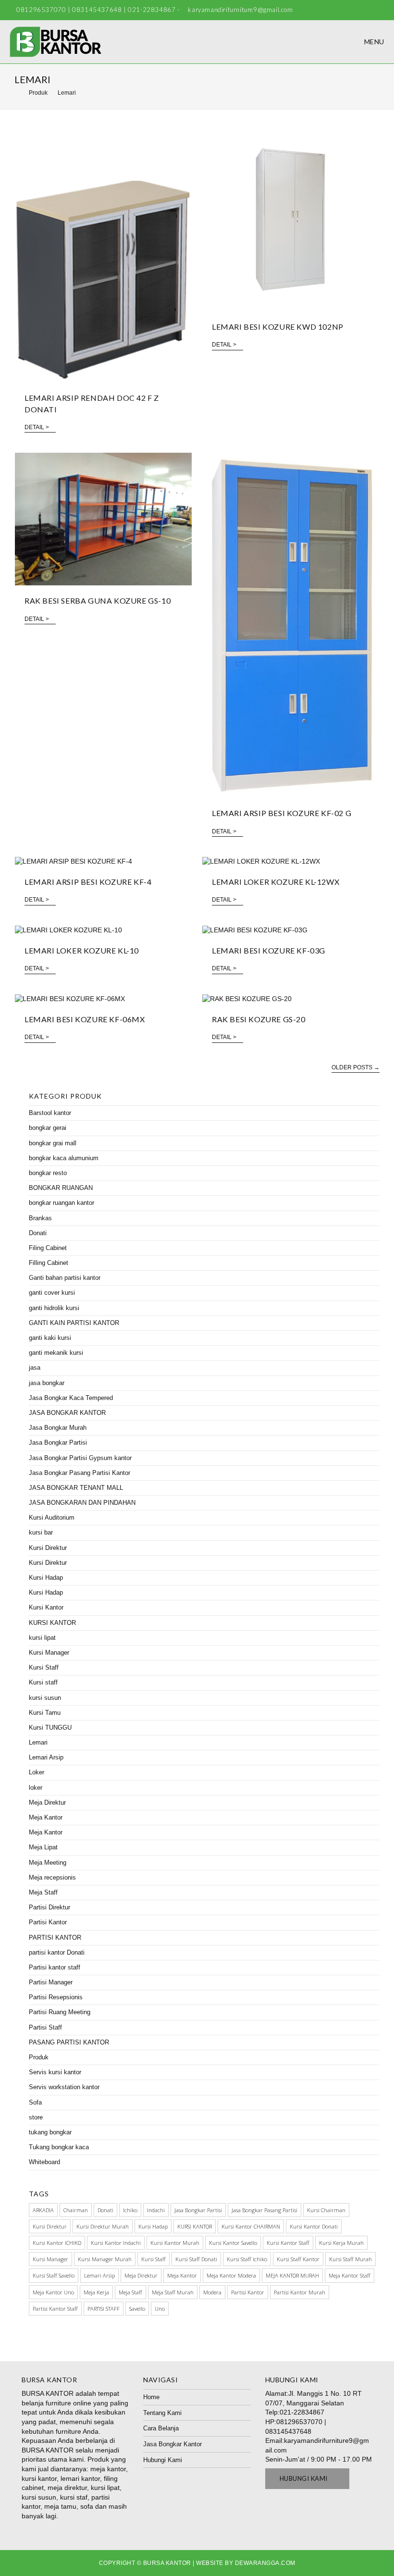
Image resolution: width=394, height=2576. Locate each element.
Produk (39, 2057)
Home (151, 2397)
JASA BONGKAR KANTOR (67, 1413)
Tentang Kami (162, 2413)
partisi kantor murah (300, 2292)
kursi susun (45, 1698)
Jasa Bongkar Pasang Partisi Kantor (80, 1473)
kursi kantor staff (288, 2243)
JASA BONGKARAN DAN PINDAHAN (82, 1503)
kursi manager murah (105, 2259)
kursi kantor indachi (116, 2243)
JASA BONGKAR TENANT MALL (76, 1488)
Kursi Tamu (45, 1713)
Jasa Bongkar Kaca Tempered (71, 1398)
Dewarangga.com (265, 2563)
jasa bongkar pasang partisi (265, 2210)
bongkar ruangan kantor (62, 1203)
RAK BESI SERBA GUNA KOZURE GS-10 (98, 601)
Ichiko (130, 2210)
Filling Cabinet (49, 1263)
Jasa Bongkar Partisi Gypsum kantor (80, 1458)
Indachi (156, 2210)
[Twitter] (360, 10)
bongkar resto (48, 1173)
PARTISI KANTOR (55, 1938)
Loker (37, 1772)
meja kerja (96, 2292)
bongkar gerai (48, 1128)
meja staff (130, 2292)
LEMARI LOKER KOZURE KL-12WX (276, 882)
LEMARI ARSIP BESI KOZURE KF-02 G (282, 813)
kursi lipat (42, 1638)
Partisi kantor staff (55, 1967)
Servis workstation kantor (64, 2087)
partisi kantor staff (55, 2309)
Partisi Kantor (48, 1922)
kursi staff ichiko (247, 2259)
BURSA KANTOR (48, 2393)
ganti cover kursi (52, 1293)
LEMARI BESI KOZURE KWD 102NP (278, 327)
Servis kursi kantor (55, 2072)
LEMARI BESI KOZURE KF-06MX (85, 1019)
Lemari (38, 1742)
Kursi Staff (44, 1667)
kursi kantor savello (233, 2243)
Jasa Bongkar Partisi (58, 1443)
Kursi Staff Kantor (298, 2259)
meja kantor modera (231, 2275)
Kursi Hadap (46, 1578)
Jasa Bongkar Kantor (172, 2444)
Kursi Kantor (46, 1607)
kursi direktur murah (103, 2226)
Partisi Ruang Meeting (60, 2012)
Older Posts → (356, 1067)
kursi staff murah (351, 2259)
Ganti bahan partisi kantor (65, 1278)
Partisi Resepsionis (56, 1997)
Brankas (40, 1218)
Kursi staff (43, 1682)
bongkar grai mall (53, 1143)
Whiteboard (44, 2162)
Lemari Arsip (46, 1757)
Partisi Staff (45, 2027)
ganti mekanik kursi (56, 1353)
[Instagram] (380, 10)
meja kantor (182, 2275)
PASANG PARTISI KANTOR (69, 2042)
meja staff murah (173, 2292)
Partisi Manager (51, 1982)
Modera (212, 2292)
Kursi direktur (50, 2226)
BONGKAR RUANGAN (61, 1188)
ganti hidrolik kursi (54, 1308)
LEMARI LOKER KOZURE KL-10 (82, 950)
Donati (38, 1233)
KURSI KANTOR (52, 1623)
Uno (160, 2309)
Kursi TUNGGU (50, 1728)
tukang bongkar (50, 2132)
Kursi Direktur (48, 1548)
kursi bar (41, 1532)
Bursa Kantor (167, 2563)
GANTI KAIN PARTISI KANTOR (74, 1323)
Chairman (76, 2210)
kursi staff (154, 2259)
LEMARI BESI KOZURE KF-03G (269, 950)
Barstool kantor (50, 1113)
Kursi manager (50, 2259)
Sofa (35, 2102)
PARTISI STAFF (104, 2309)
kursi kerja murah (341, 2243)
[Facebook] (371, 10)
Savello (137, 2309)
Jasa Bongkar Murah (58, 1428)
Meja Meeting (48, 1863)
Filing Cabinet (48, 1248)
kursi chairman (326, 2210)
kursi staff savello (54, 2275)
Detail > (37, 427)
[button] (308, 2479)
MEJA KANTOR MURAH (292, 2275)
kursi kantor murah (175, 2243)
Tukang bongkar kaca (59, 2147)
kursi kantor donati (314, 2226)
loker (36, 1788)
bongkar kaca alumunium (64, 1158)
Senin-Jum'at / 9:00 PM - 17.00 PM (319, 2459)
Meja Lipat (43, 1847)
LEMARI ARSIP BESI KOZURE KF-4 (88, 882)
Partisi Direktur (49, 1907)
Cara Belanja (161, 2428)
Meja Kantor (46, 1817)
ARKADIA (43, 2210)
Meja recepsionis (52, 1877)
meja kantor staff (350, 2275)
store (36, 2117)
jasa (35, 1368)
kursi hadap (153, 2226)
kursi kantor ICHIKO (57, 2243)
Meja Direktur (47, 1802)
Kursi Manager (49, 1653)
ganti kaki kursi (50, 1338)
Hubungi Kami (163, 2460)
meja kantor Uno (53, 2292)
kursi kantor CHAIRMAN (251, 2226)
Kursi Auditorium (52, 1517)
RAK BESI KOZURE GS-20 (259, 1019)
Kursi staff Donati (196, 2259)
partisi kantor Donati (57, 1952)
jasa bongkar (47, 1383)
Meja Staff (43, 1892)
